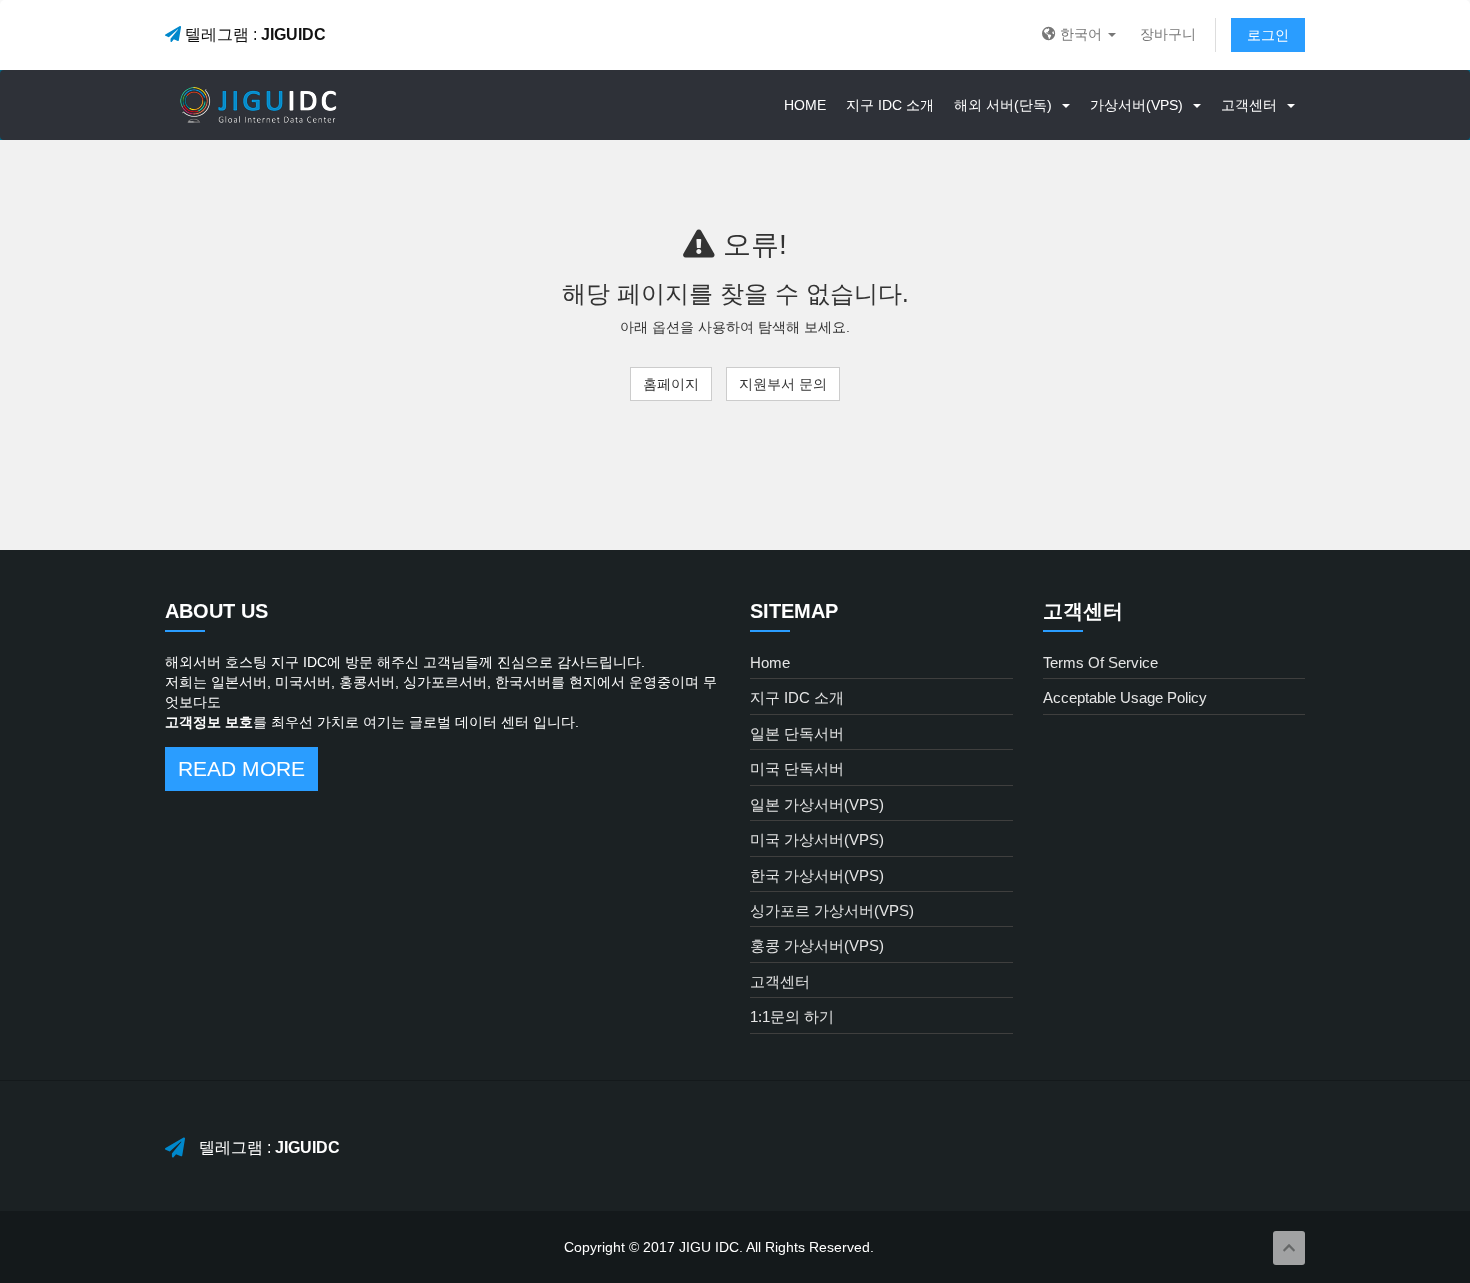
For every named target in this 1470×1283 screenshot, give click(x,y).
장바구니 (1168, 34)
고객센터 (1253, 105)
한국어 (1081, 34)
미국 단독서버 (797, 768)
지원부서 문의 (783, 384)
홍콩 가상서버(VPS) (817, 945)
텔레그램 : (253, 34)
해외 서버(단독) (1007, 105)
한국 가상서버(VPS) (817, 875)
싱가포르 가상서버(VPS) (832, 910)
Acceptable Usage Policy (1125, 697)
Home (805, 105)
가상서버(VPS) (1140, 105)
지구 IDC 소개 (890, 105)
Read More (241, 768)
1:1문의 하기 (792, 1016)
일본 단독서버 (797, 733)
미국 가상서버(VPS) (817, 839)
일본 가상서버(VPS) (817, 804)
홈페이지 (671, 384)
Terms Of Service (1100, 662)
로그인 (1268, 35)
